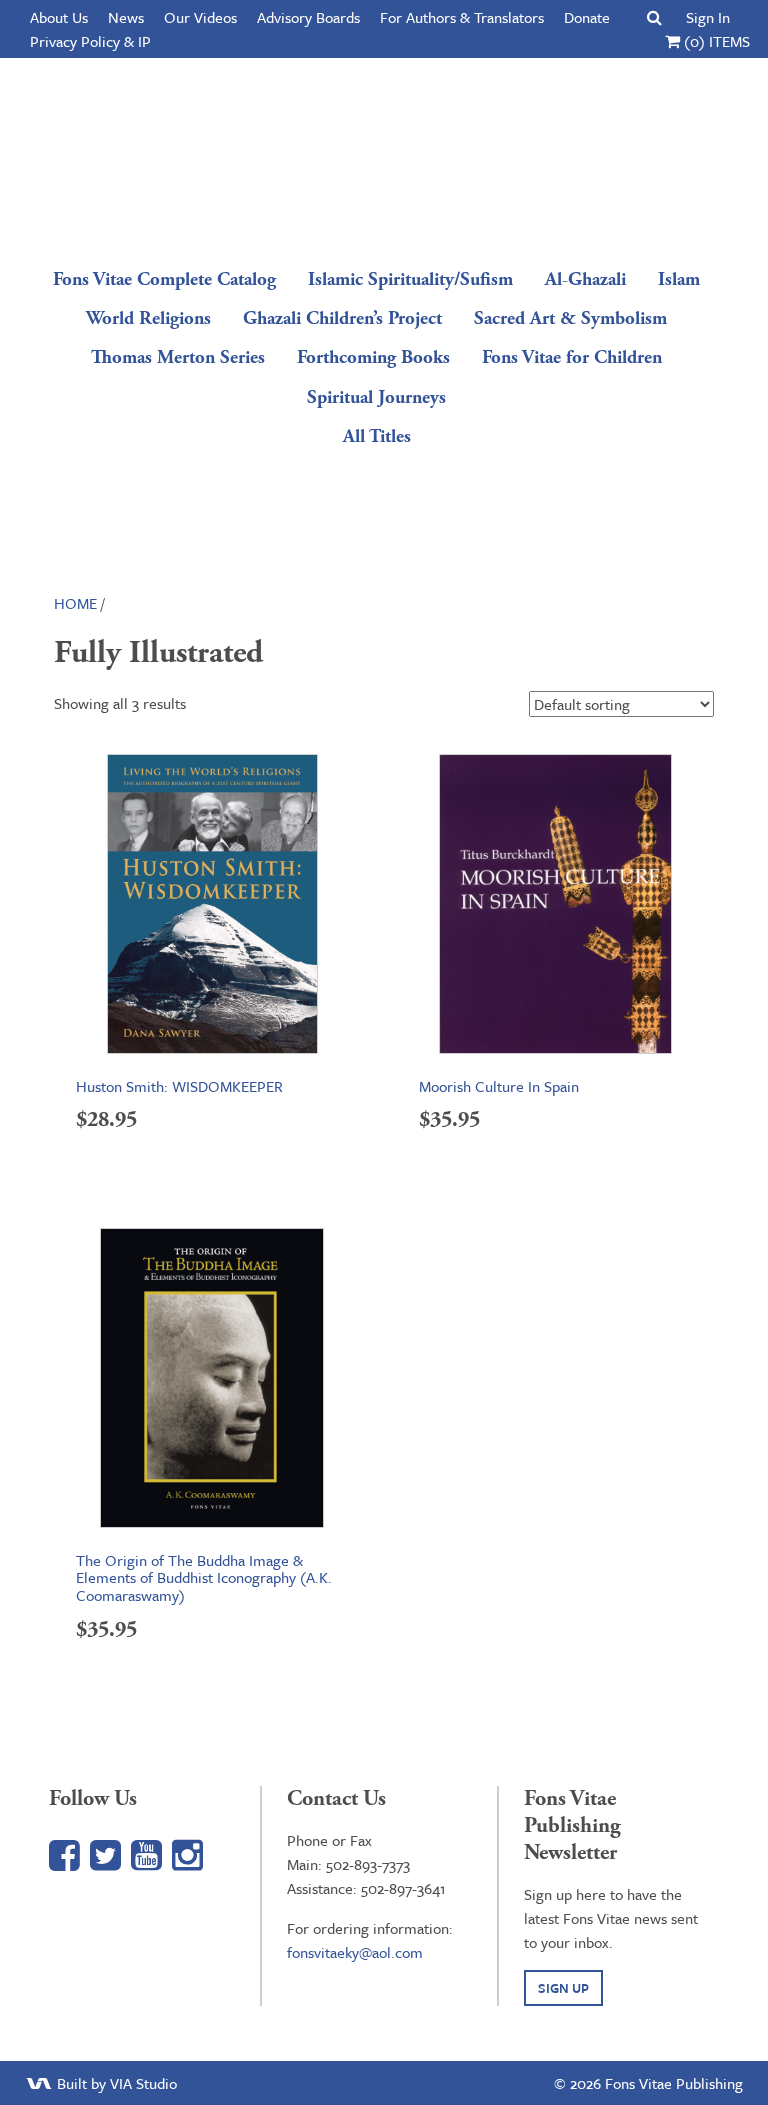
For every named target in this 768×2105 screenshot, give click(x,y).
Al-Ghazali (585, 279)
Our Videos (200, 17)
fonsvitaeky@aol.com (355, 1952)
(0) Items (715, 41)
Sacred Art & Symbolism (570, 318)
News (126, 17)
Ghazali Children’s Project (342, 318)
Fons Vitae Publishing (377, 155)
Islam (679, 279)
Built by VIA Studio (115, 2083)
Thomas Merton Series (178, 357)
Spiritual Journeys (376, 397)
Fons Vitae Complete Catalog (164, 279)
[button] (654, 17)
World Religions (148, 318)
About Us (59, 17)
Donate (587, 17)
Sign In (708, 17)
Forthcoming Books (373, 357)
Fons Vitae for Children (572, 357)
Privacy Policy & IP (90, 41)
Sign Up (563, 1988)
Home (75, 603)
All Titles (377, 436)
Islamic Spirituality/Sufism (410, 279)
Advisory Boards (308, 17)
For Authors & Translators (462, 17)
